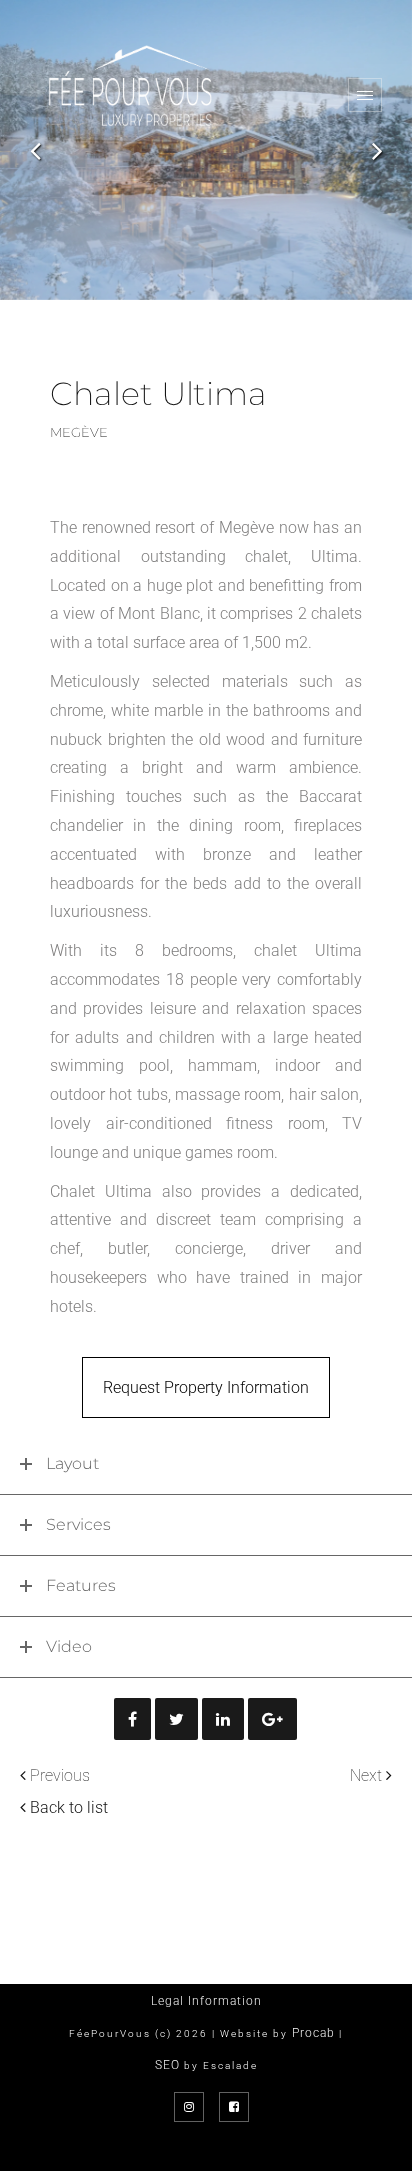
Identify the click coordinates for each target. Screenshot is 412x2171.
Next (366, 1775)
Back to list (69, 1807)
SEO (167, 2065)
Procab (313, 2033)
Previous (60, 1775)
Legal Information (206, 2001)
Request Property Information (206, 1387)
